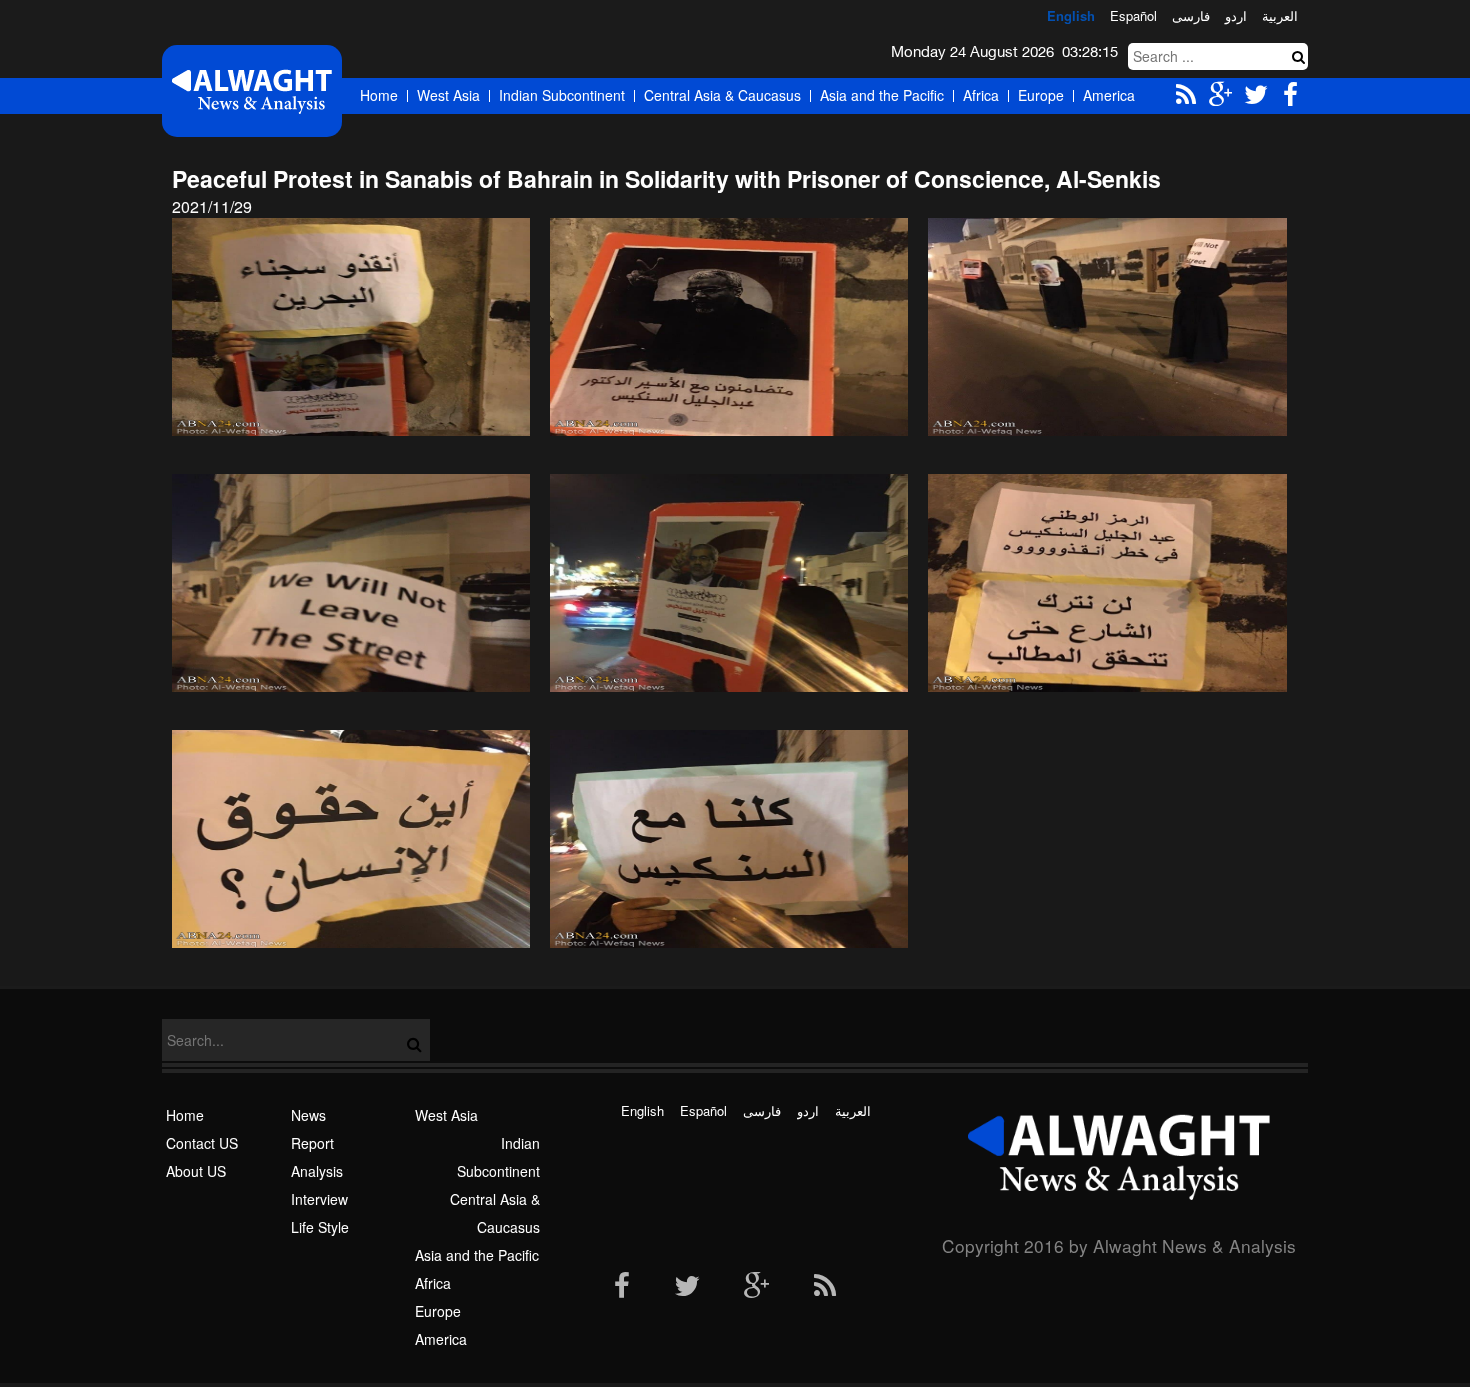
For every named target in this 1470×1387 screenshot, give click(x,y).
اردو (1236, 15)
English (1071, 15)
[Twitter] (687, 1287)
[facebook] (622, 1287)
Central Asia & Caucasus (722, 95)
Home (379, 95)
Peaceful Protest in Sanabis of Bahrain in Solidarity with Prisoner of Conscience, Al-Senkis (666, 178)
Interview (319, 1199)
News (308, 1115)
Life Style (320, 1227)
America (1109, 95)
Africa (981, 95)
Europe (1041, 95)
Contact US (202, 1143)
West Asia (448, 95)
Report (312, 1143)
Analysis (317, 1171)
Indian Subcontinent (562, 95)
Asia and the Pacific (882, 95)
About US (196, 1171)
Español (1133, 15)
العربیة (1280, 15)
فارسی (1191, 15)
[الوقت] (252, 90)
